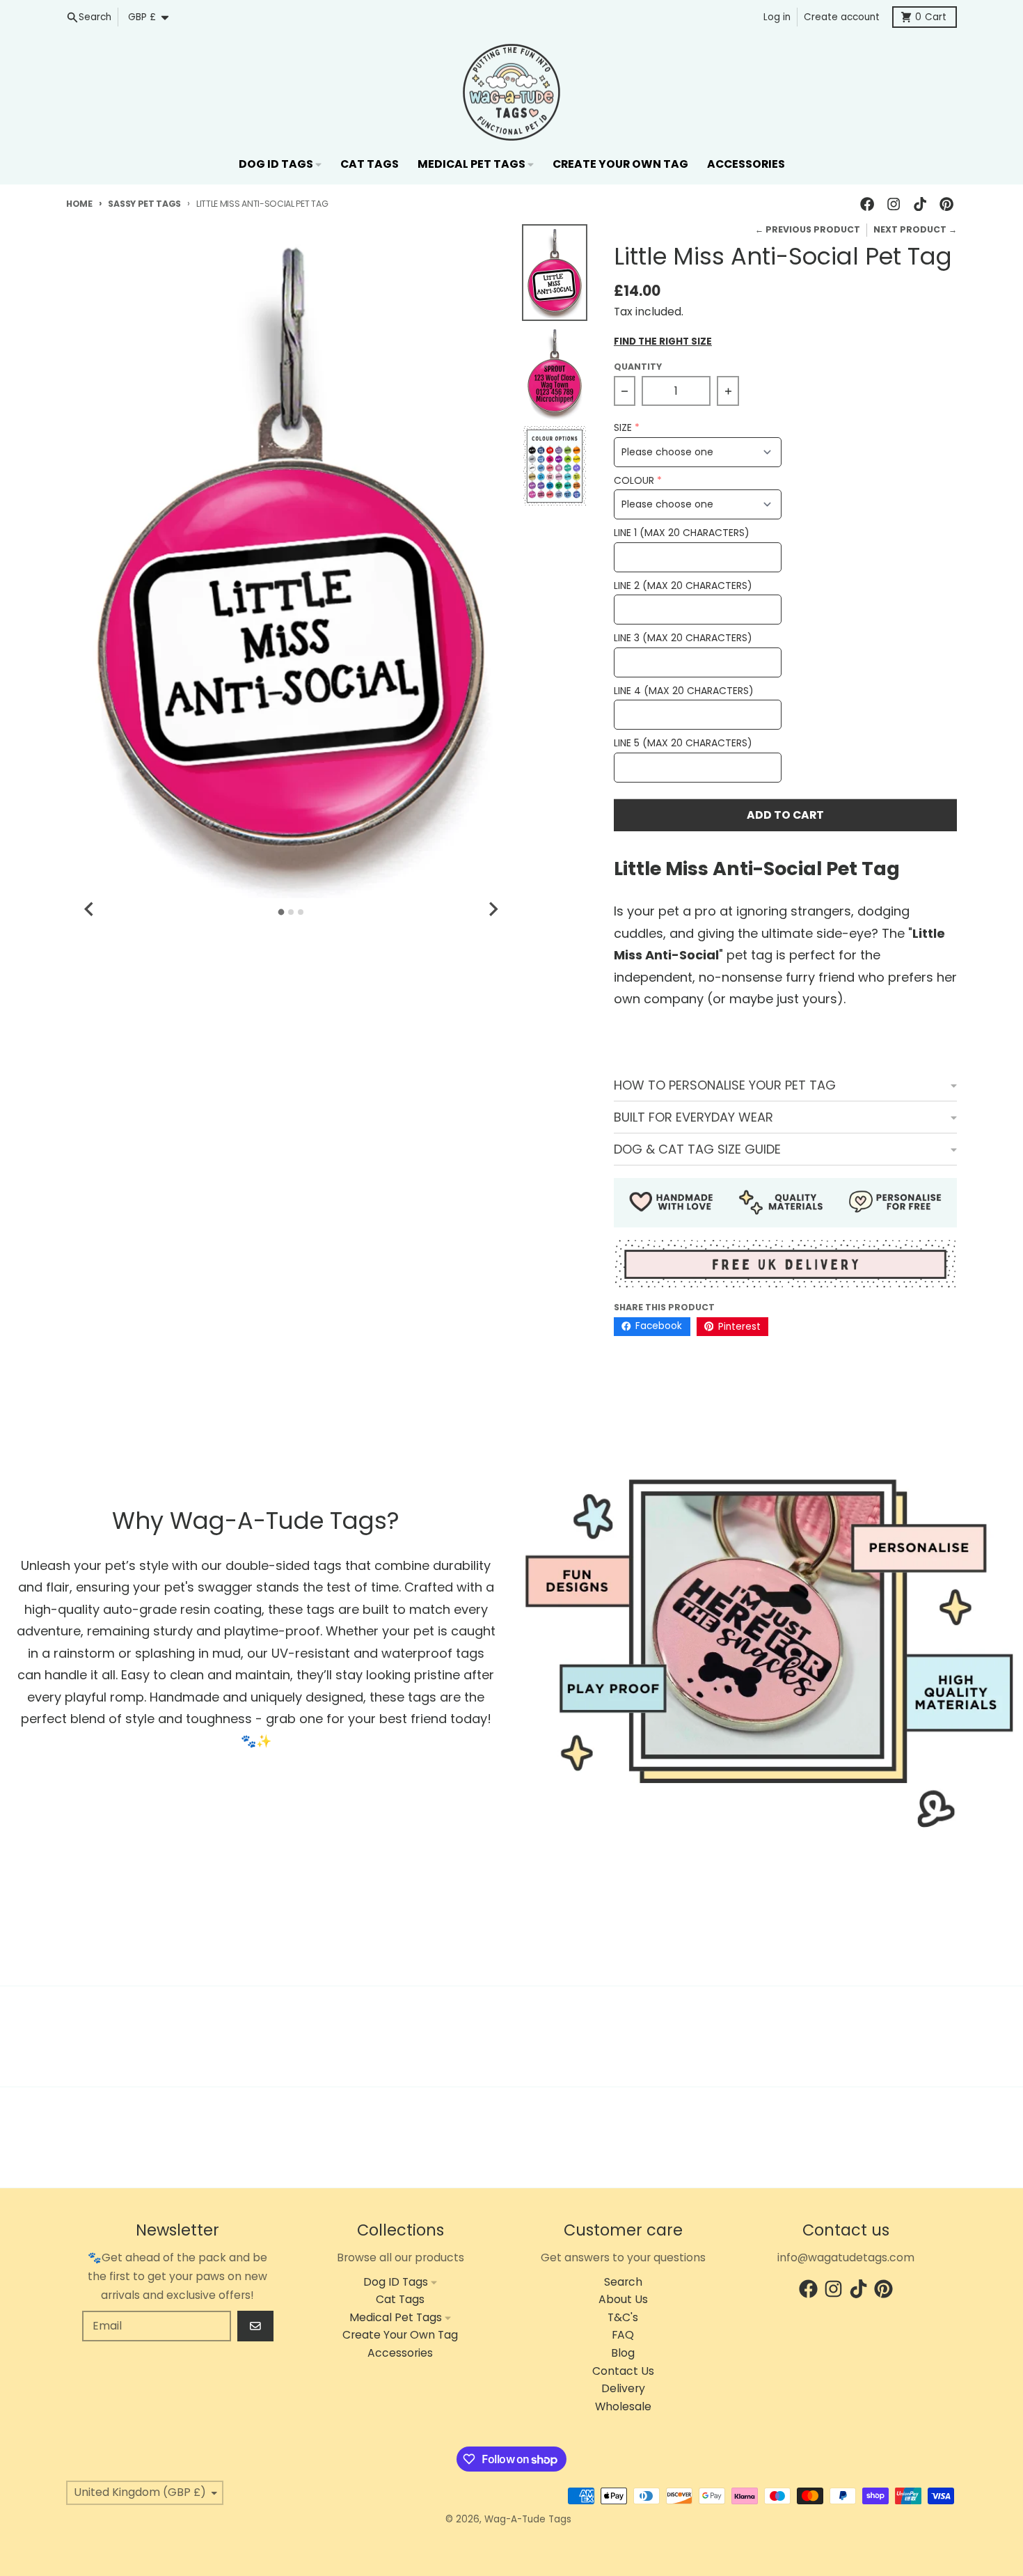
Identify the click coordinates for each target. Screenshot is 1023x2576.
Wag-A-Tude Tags (528, 2519)
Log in (777, 17)
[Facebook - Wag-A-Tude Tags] (867, 204)
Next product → (915, 229)
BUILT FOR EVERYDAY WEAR (693, 1117)
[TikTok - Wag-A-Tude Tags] (920, 204)
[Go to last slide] (90, 909)
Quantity (638, 367)
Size (623, 428)
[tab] (281, 912)
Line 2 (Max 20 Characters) (683, 586)
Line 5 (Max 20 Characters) (683, 743)
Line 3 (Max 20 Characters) (683, 638)
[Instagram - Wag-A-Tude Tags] (893, 204)
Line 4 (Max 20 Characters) (684, 691)
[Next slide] (493, 909)
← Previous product (808, 229)
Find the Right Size (663, 342)
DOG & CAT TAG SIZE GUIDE (697, 1149)
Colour (634, 481)
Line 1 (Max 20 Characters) (682, 533)
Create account (842, 17)
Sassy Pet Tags (144, 204)
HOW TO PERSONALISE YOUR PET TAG (725, 1085)
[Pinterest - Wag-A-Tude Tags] (947, 204)
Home (79, 204)
